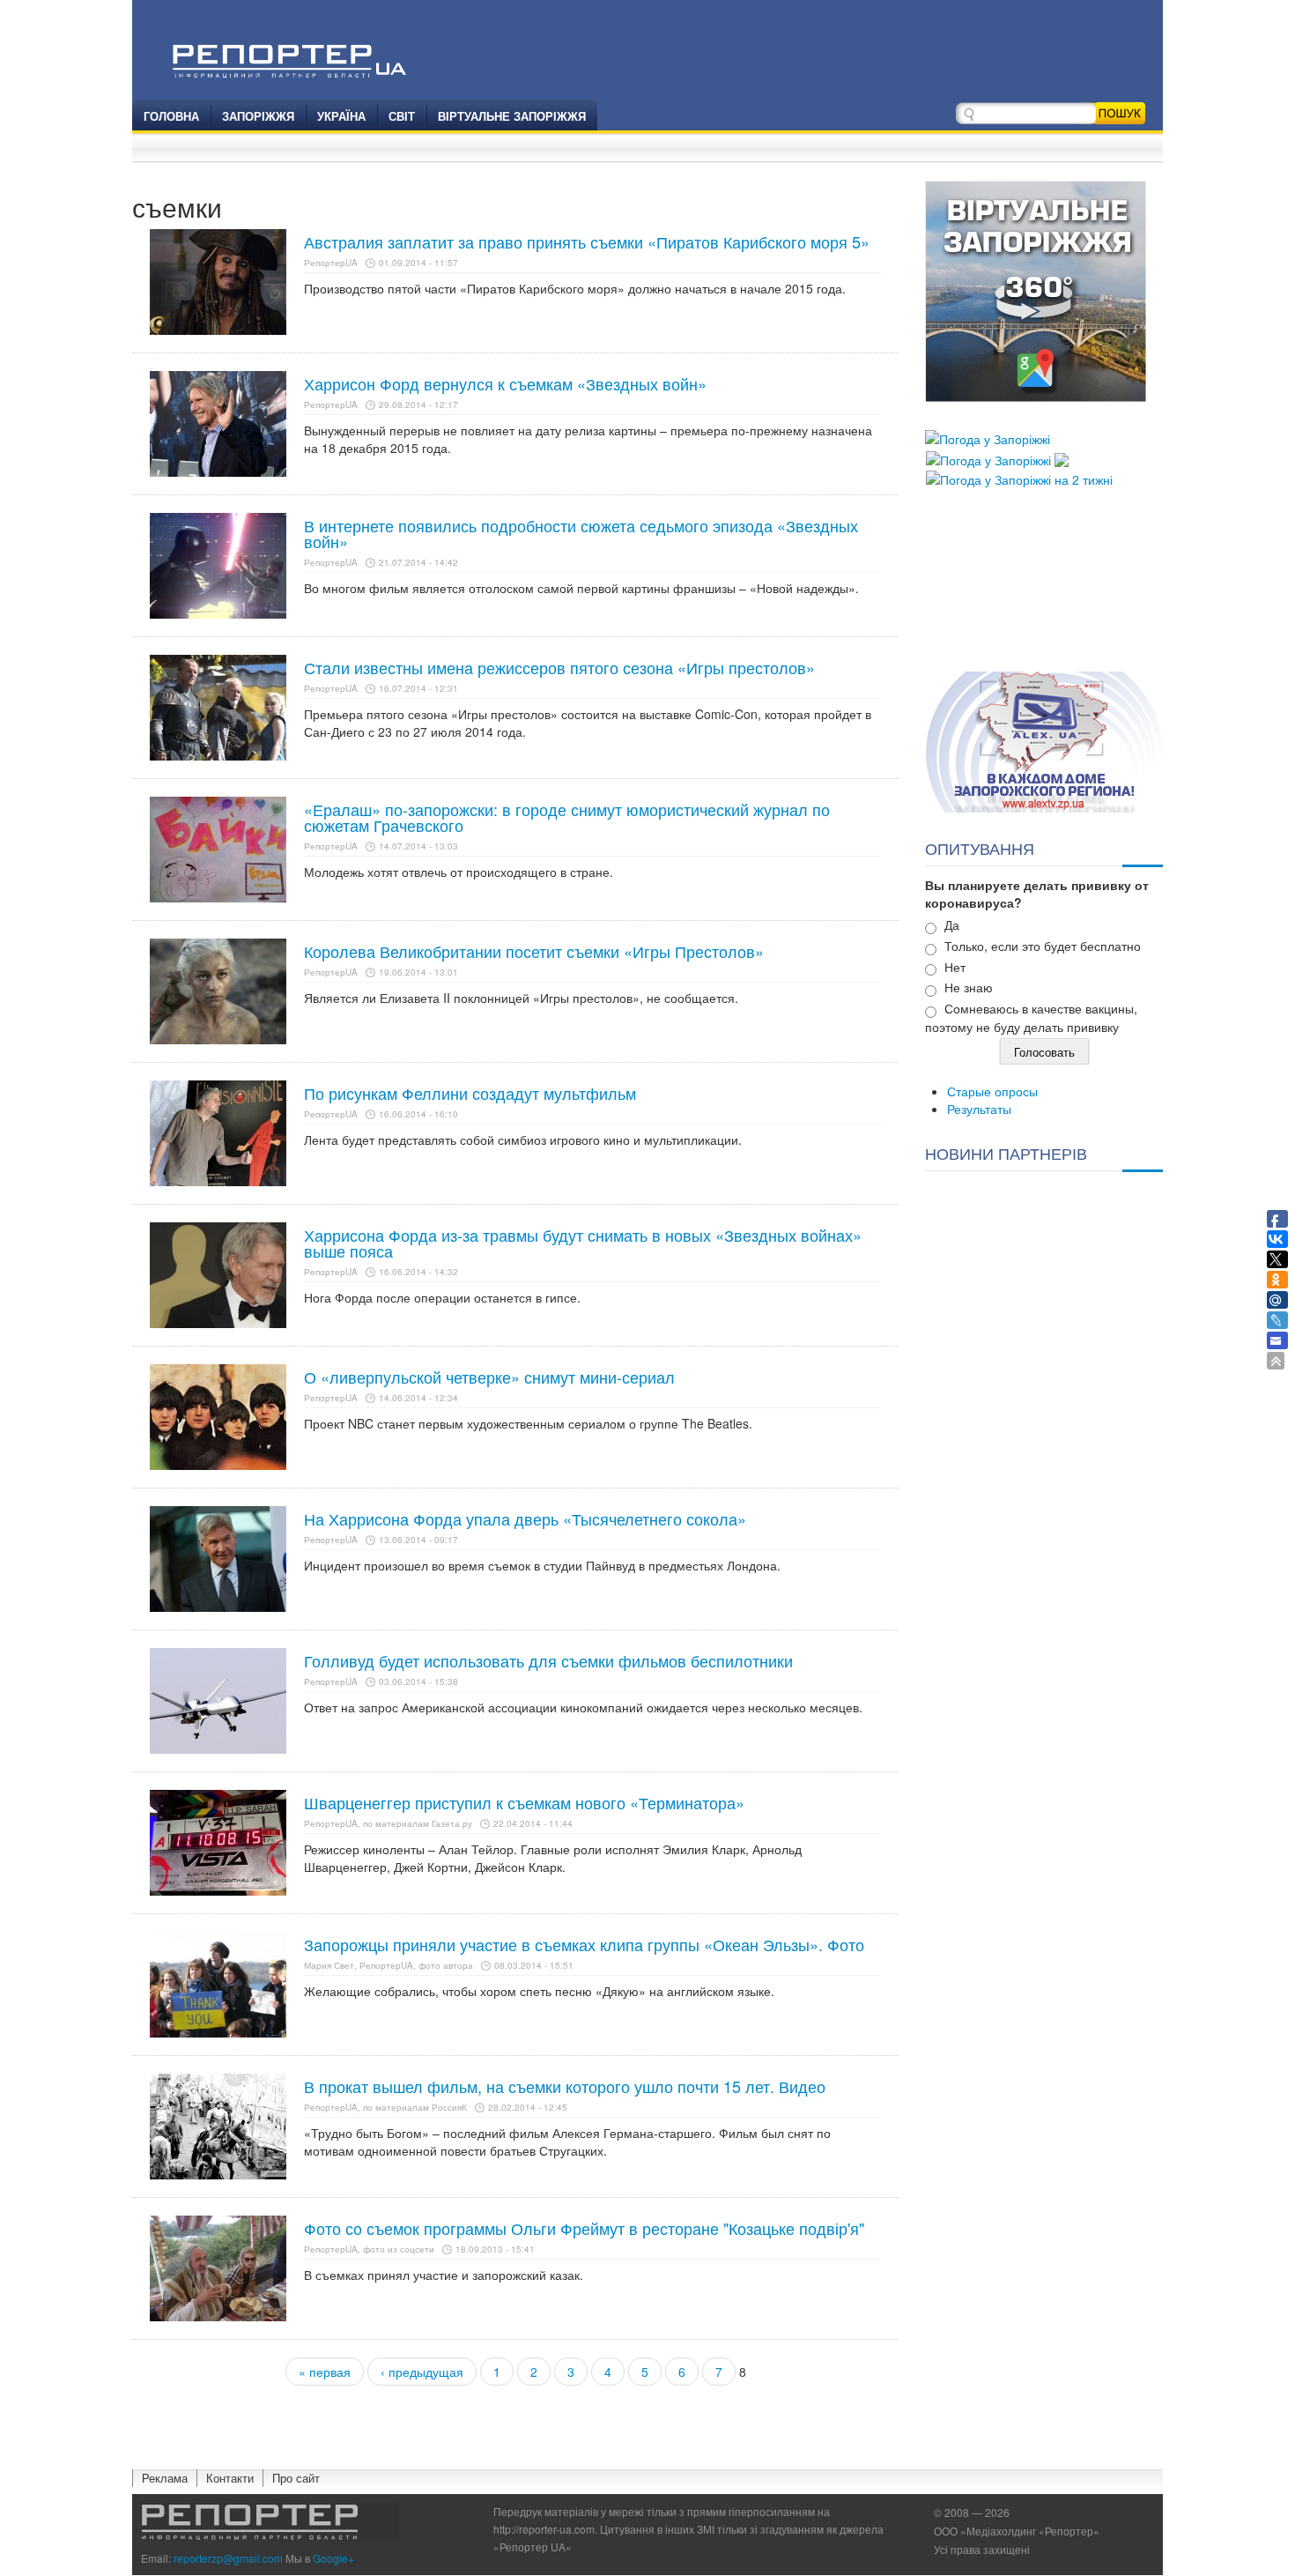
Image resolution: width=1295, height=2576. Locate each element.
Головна (171, 116)
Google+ (333, 2558)
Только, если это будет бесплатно (1043, 946)
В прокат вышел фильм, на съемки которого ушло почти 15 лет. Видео (565, 2086)
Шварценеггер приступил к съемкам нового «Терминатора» (524, 1802)
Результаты (979, 1109)
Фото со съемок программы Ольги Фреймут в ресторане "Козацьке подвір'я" (584, 2228)
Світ (402, 116)
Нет (955, 967)
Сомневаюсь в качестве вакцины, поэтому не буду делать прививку (1031, 1017)
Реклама (165, 2478)
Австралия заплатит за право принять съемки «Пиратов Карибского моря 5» (587, 241)
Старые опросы (992, 1091)
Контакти (230, 2478)
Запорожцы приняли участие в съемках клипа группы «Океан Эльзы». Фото (584, 1944)
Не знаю (969, 987)
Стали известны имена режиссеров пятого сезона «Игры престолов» (559, 667)
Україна (341, 116)
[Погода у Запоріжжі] (988, 437)
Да (952, 924)
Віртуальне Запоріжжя (512, 116)
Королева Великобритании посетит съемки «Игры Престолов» (534, 951)
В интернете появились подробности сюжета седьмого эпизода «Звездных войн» (581, 533)
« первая (325, 2372)
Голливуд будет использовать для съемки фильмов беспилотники (548, 1660)
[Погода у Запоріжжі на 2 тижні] (1019, 478)
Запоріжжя (258, 116)
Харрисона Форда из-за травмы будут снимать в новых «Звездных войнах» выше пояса (583, 1243)
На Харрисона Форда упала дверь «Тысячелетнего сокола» (525, 1518)
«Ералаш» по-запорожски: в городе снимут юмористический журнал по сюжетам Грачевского (567, 817)
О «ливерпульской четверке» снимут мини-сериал (489, 1377)
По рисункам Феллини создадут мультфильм (470, 1093)
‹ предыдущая (422, 2372)
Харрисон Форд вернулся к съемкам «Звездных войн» (505, 383)
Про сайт (296, 2478)
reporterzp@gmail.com (228, 2558)
